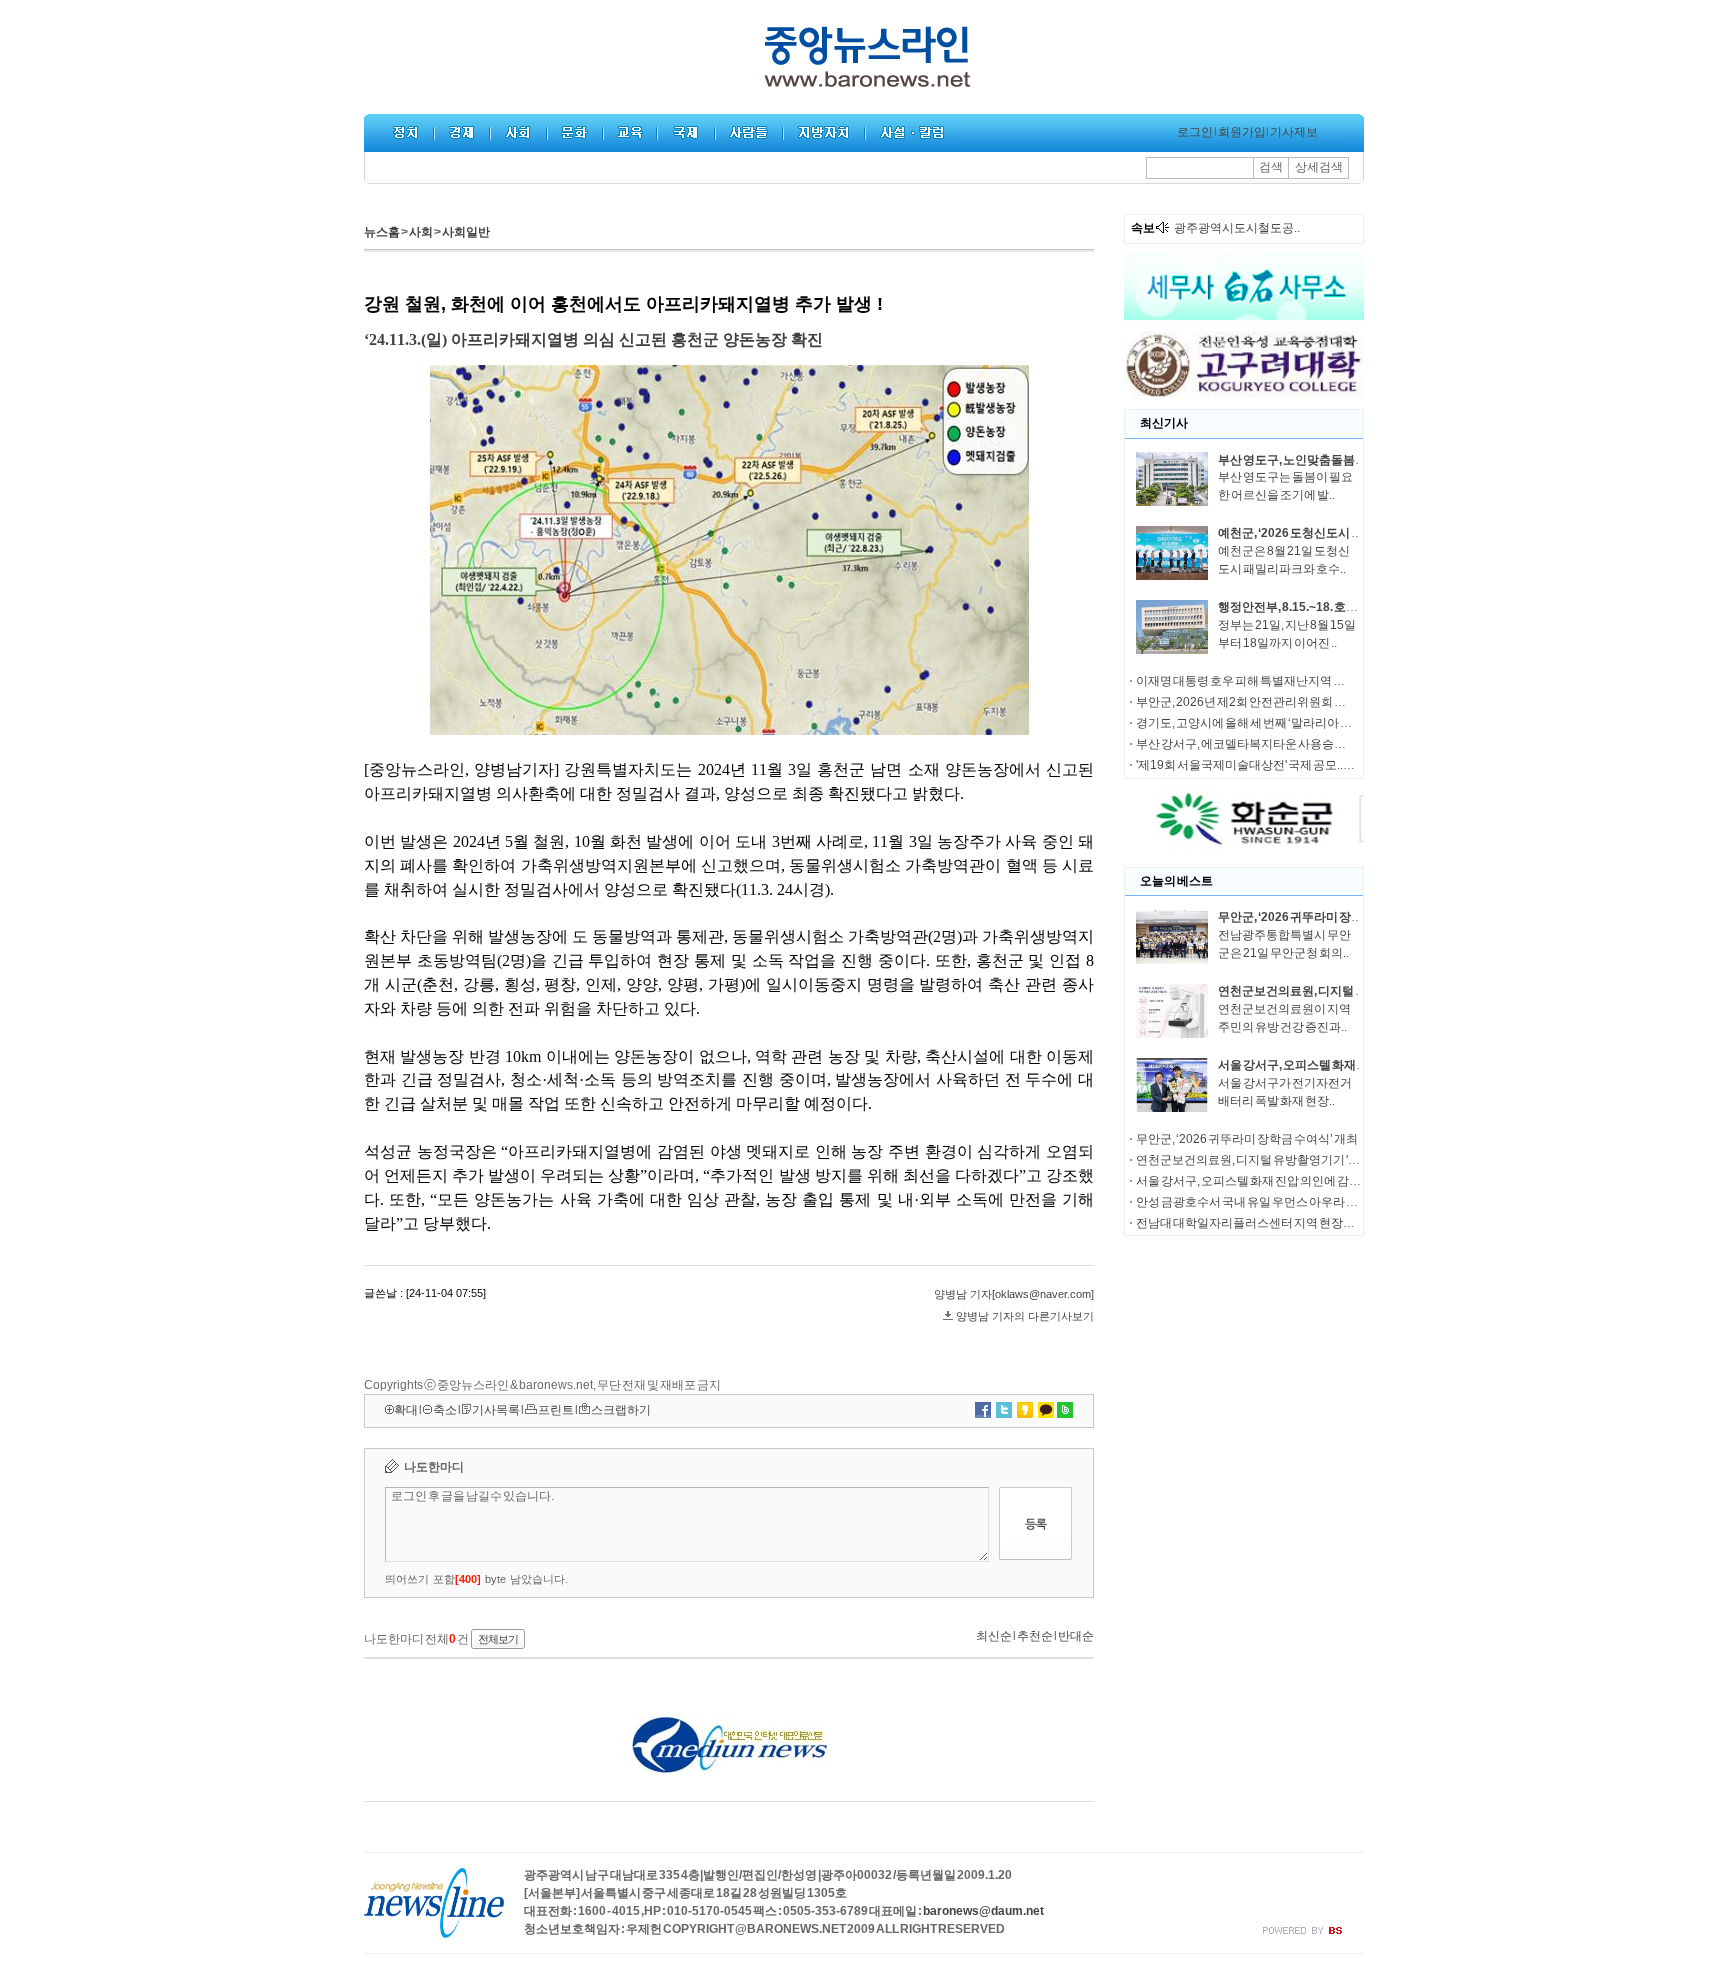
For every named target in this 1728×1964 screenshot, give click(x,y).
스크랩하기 (621, 1410)
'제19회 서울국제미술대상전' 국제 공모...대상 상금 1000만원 (1292, 765)
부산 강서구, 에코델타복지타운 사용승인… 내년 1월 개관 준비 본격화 (1313, 744)
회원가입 (1242, 132)
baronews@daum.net (983, 1911)
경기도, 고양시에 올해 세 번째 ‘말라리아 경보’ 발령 (1264, 723)
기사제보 (1294, 132)
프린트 (556, 1410)
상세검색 (1319, 167)
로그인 (1195, 132)
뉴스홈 (382, 232)
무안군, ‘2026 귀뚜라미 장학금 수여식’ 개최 (1329, 917)
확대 (406, 1410)
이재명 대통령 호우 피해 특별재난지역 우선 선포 (1259, 681)
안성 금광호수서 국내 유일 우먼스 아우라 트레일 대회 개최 (1284, 1202)
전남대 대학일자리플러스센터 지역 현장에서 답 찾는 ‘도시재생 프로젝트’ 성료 (1335, 1223)
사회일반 (466, 232)
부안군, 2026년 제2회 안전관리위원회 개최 (1247, 702)
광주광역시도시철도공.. (1237, 228)
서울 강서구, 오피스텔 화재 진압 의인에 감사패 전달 (1349, 1065)
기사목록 (496, 1410)
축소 (445, 1410)
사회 (421, 232)
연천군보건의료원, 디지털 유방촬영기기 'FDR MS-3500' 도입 (1293, 1160)
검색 (1271, 167)
